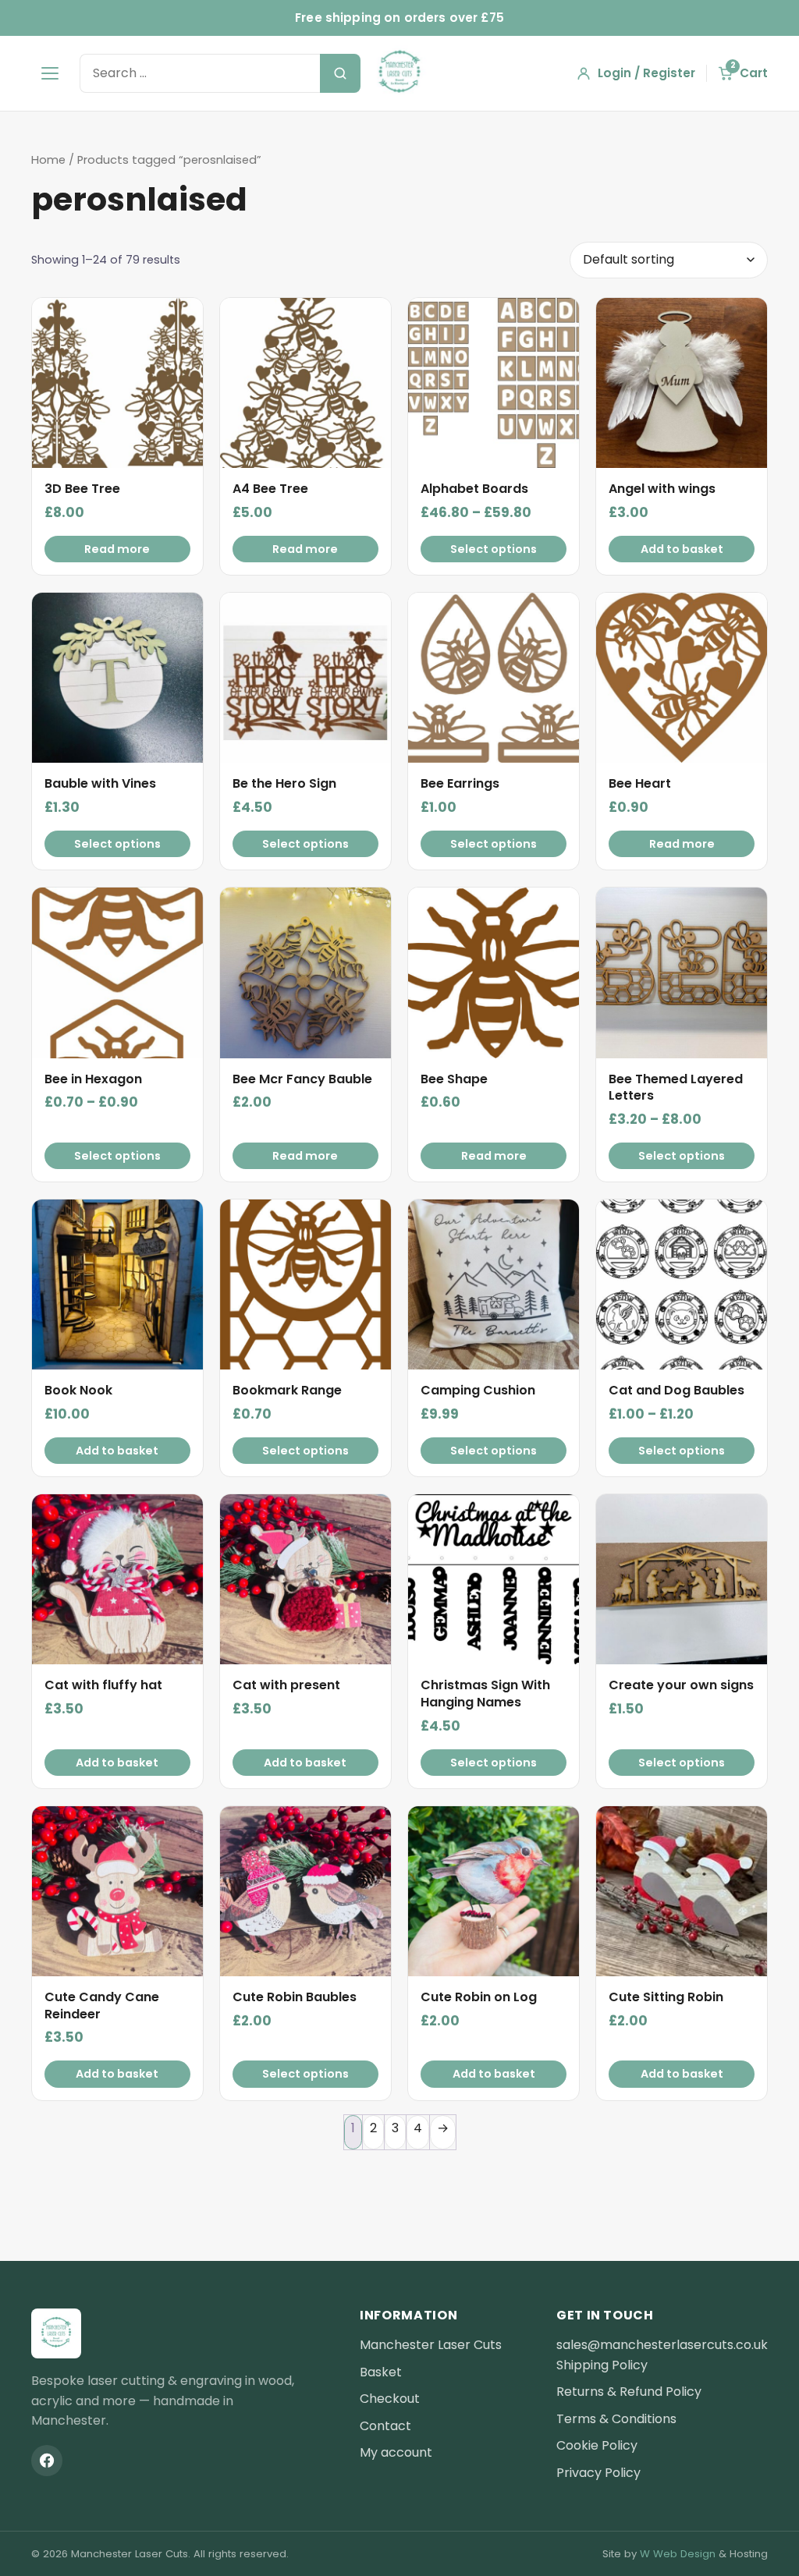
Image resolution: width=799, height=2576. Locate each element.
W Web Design (678, 2554)
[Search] (340, 73)
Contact (385, 2426)
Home (48, 160)
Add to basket (682, 549)
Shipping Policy (602, 2365)
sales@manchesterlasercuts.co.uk (662, 2345)
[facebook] (47, 2461)
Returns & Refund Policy (629, 2392)
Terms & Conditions (616, 2419)
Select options (494, 549)
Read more (117, 549)
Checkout (390, 2399)
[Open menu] (50, 73)
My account (396, 2452)
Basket (381, 2372)
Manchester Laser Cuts (431, 2345)
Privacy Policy (598, 2473)
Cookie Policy (597, 2445)
